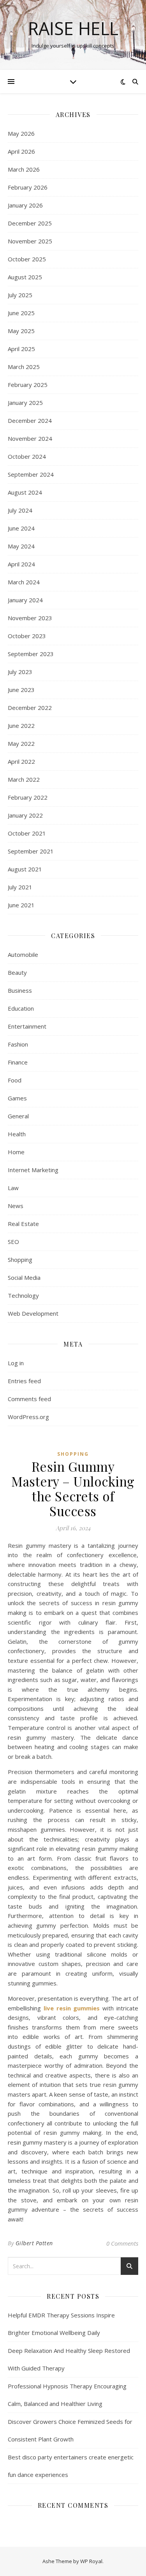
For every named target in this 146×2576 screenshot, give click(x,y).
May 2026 (21, 133)
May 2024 (21, 546)
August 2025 (25, 277)
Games (17, 1098)
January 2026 (25, 205)
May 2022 (21, 743)
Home (16, 1152)
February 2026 (28, 187)
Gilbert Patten (34, 2243)
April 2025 (21, 349)
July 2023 (20, 672)
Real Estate (23, 1224)
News (16, 1206)
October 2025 (27, 259)
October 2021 (27, 833)
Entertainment (27, 1026)
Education (21, 1008)
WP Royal (91, 2561)
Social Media (24, 1277)
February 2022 (28, 797)
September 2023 (31, 654)
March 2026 (24, 169)
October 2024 (27, 456)
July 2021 (20, 887)
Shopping (20, 1260)
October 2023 (27, 636)
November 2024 (30, 438)
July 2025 (20, 295)
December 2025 (30, 223)
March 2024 (24, 582)
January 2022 (25, 815)
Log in (16, 1363)
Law (13, 1188)
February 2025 (28, 385)
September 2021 (31, 851)
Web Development (33, 1313)
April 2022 (21, 761)
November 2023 (30, 618)
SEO (13, 1242)
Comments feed (29, 1399)
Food (15, 1080)
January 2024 (25, 600)
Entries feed (24, 1381)
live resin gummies (72, 2008)
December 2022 (30, 708)
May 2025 (21, 331)
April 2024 (21, 564)
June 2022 (21, 726)
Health (17, 1134)
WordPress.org (28, 1417)
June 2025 (21, 313)
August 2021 (25, 869)
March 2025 (24, 367)
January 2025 (25, 403)
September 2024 (31, 474)
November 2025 (30, 241)
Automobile (23, 954)
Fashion (18, 1044)
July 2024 (20, 510)
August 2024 (25, 492)
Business (20, 990)
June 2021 (21, 905)
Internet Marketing (33, 1170)
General (18, 1116)
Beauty (17, 972)
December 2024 (30, 420)
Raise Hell (73, 28)
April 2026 (21, 151)
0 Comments (122, 2243)
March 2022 (24, 779)
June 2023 (21, 690)
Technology (23, 1295)
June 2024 (21, 528)
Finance (18, 1062)
